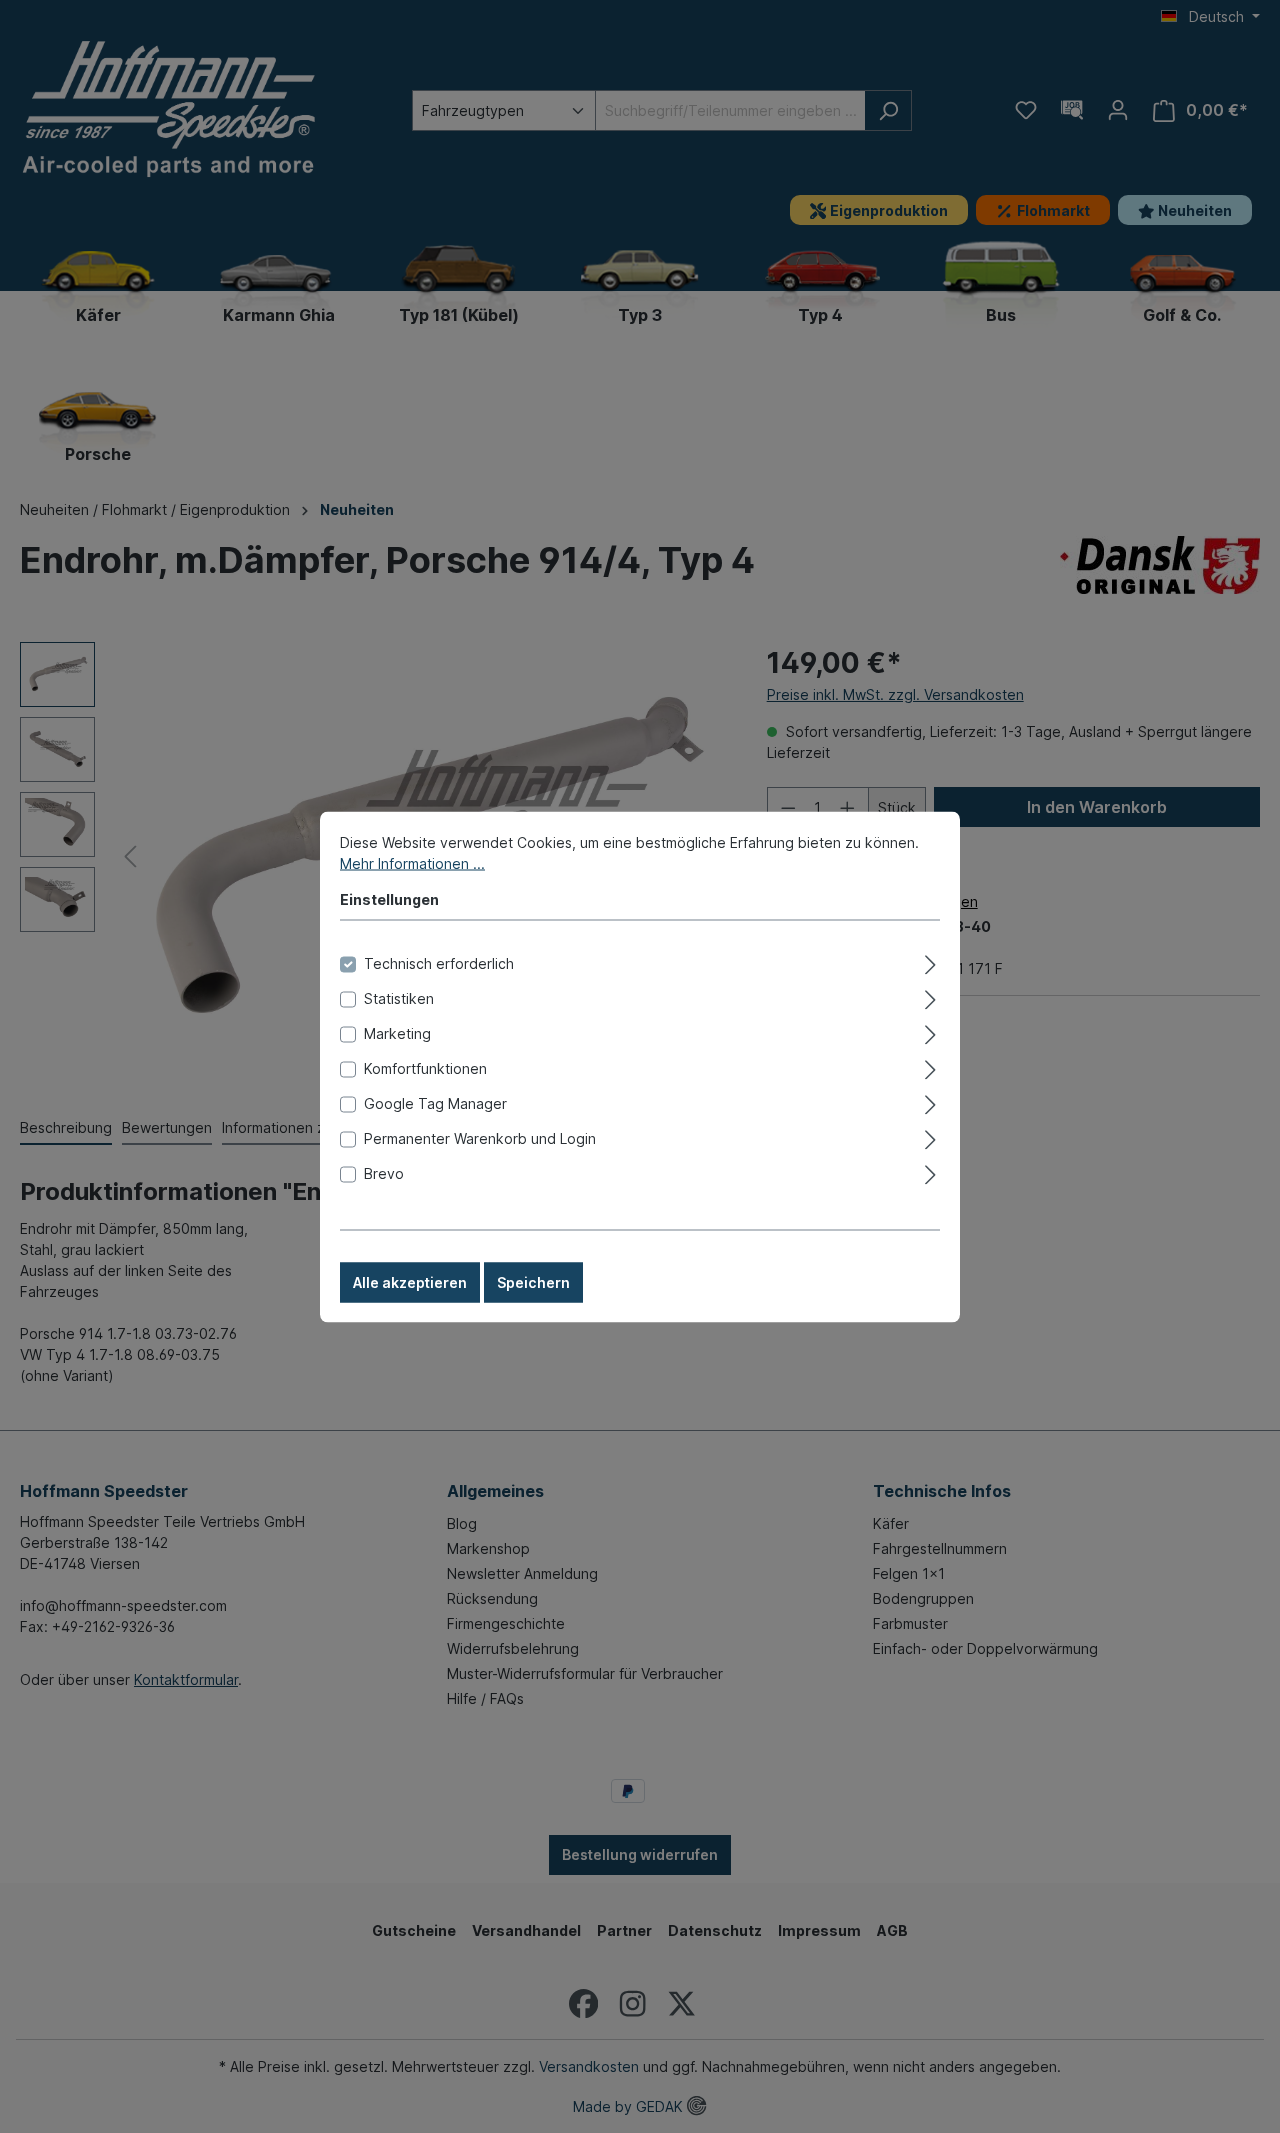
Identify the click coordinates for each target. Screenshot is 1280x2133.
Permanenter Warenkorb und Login (480, 1137)
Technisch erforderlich (439, 962)
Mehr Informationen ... (412, 862)
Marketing (397, 1032)
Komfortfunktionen (425, 1067)
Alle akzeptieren (410, 1281)
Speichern (533, 1281)
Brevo (384, 1172)
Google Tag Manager (435, 1102)
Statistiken (399, 997)
